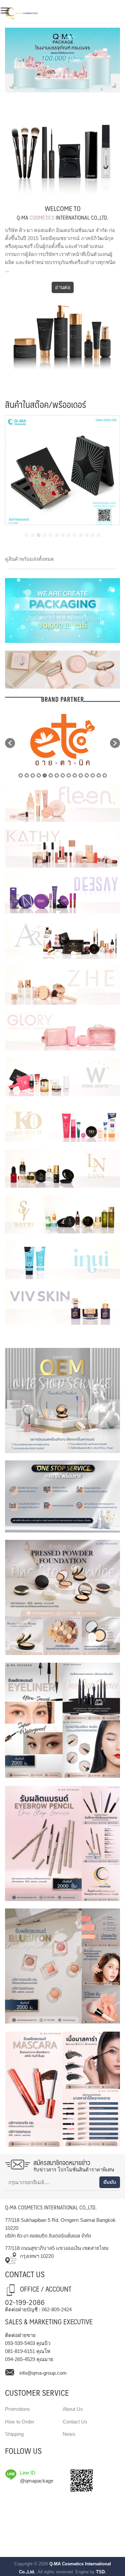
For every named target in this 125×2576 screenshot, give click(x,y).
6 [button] (51, 775)
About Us (73, 2409)
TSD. (101, 2572)
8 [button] (63, 775)
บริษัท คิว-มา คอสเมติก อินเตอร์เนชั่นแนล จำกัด (48, 2235)
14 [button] (99, 775)
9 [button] (69, 775)
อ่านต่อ (63, 287)
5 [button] (45, 775)
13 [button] (93, 775)
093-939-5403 (20, 2343)
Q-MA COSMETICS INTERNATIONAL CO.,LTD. (51, 2207)
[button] (27, 535)
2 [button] (27, 775)
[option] (62, 740)
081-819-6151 (20, 2351)
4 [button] (39, 775)
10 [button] (75, 775)
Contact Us (75, 2422)
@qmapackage (37, 2481)
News (69, 2434)
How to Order (20, 2422)
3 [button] (33, 775)
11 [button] (81, 775)
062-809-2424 (57, 2309)
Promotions (17, 2409)
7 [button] (57, 775)
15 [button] (105, 775)
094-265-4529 (20, 2359)
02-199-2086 (25, 2302)
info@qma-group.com (43, 2373)
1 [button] (21, 775)
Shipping (14, 2434)
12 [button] (87, 775)
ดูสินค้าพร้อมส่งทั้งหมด (29, 559)
